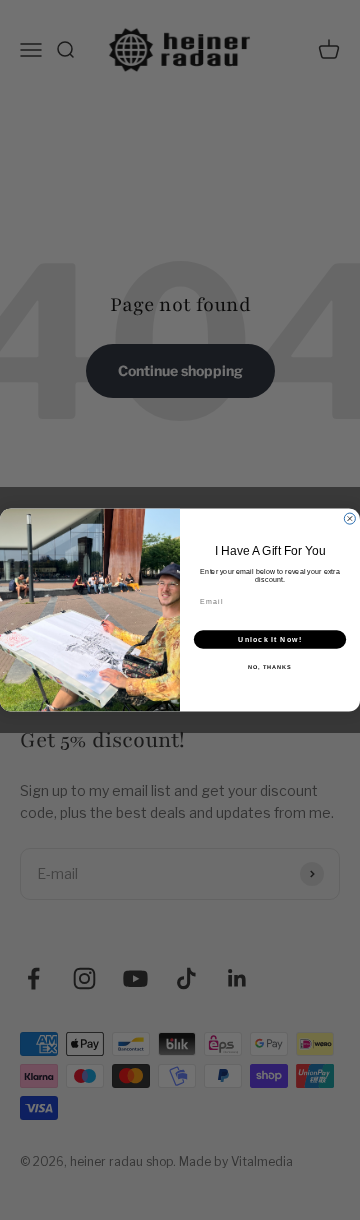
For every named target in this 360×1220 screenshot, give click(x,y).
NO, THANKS (270, 667)
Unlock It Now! (270, 639)
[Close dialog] (349, 518)
